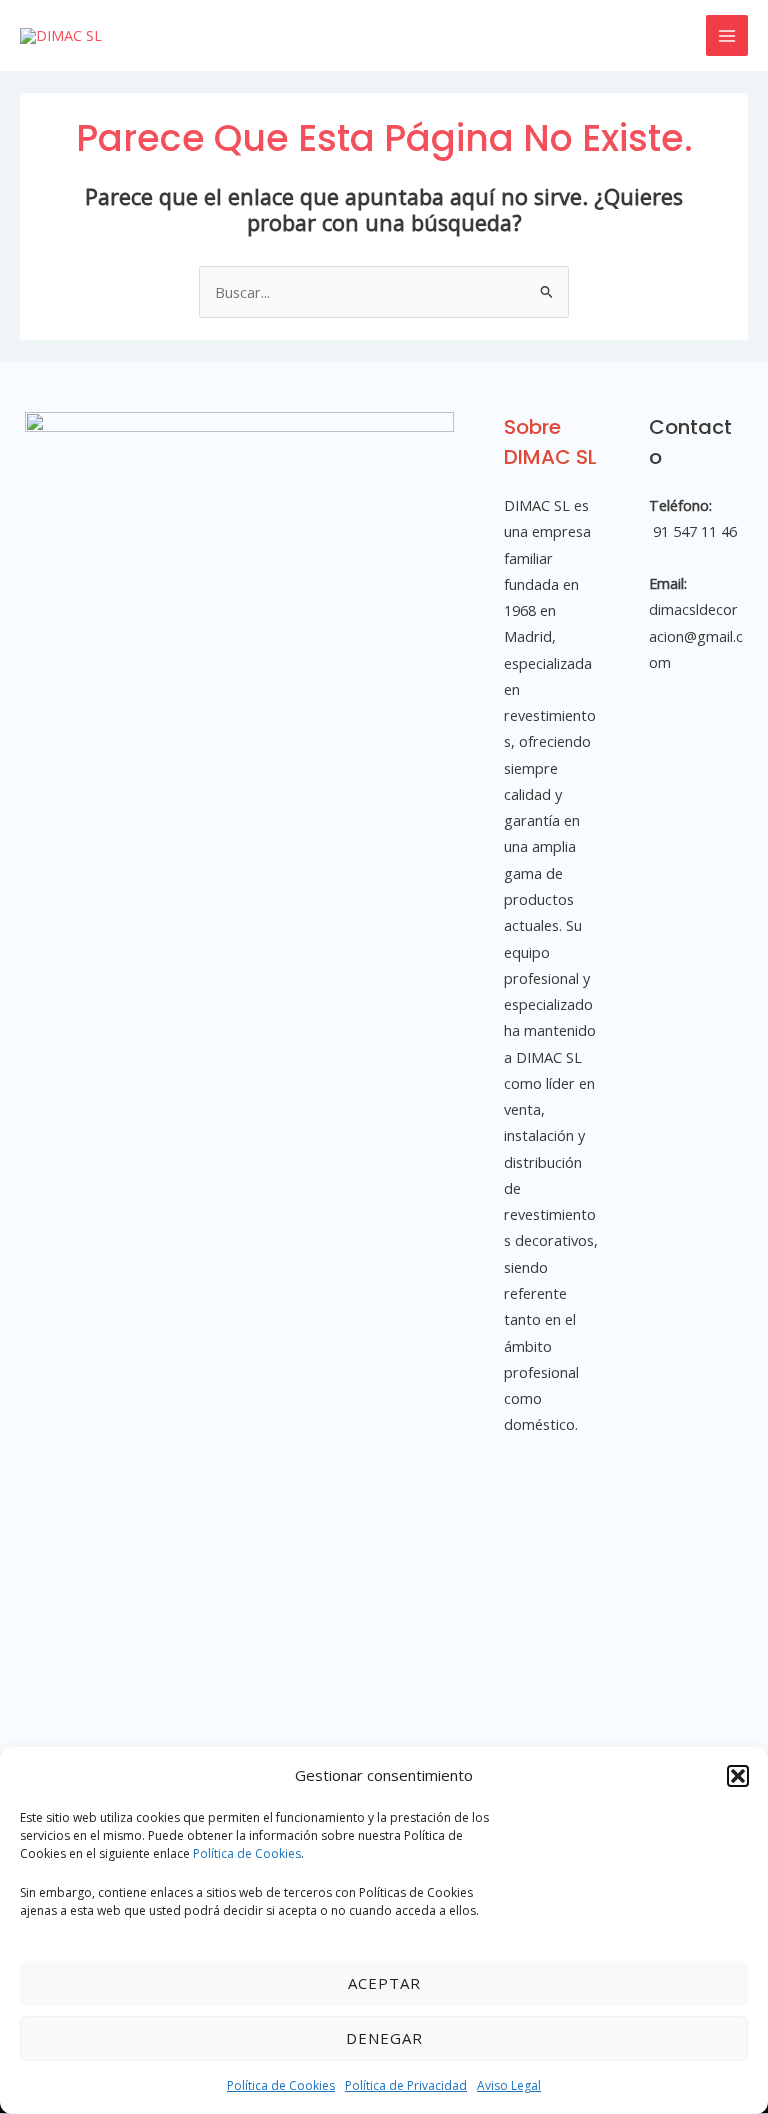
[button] (738, 1776)
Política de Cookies (247, 1853)
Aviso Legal (509, 2085)
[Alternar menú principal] (727, 36)
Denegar (384, 2038)
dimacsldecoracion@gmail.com (696, 635)
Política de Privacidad (406, 2085)
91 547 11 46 (693, 531)
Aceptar (384, 1983)
